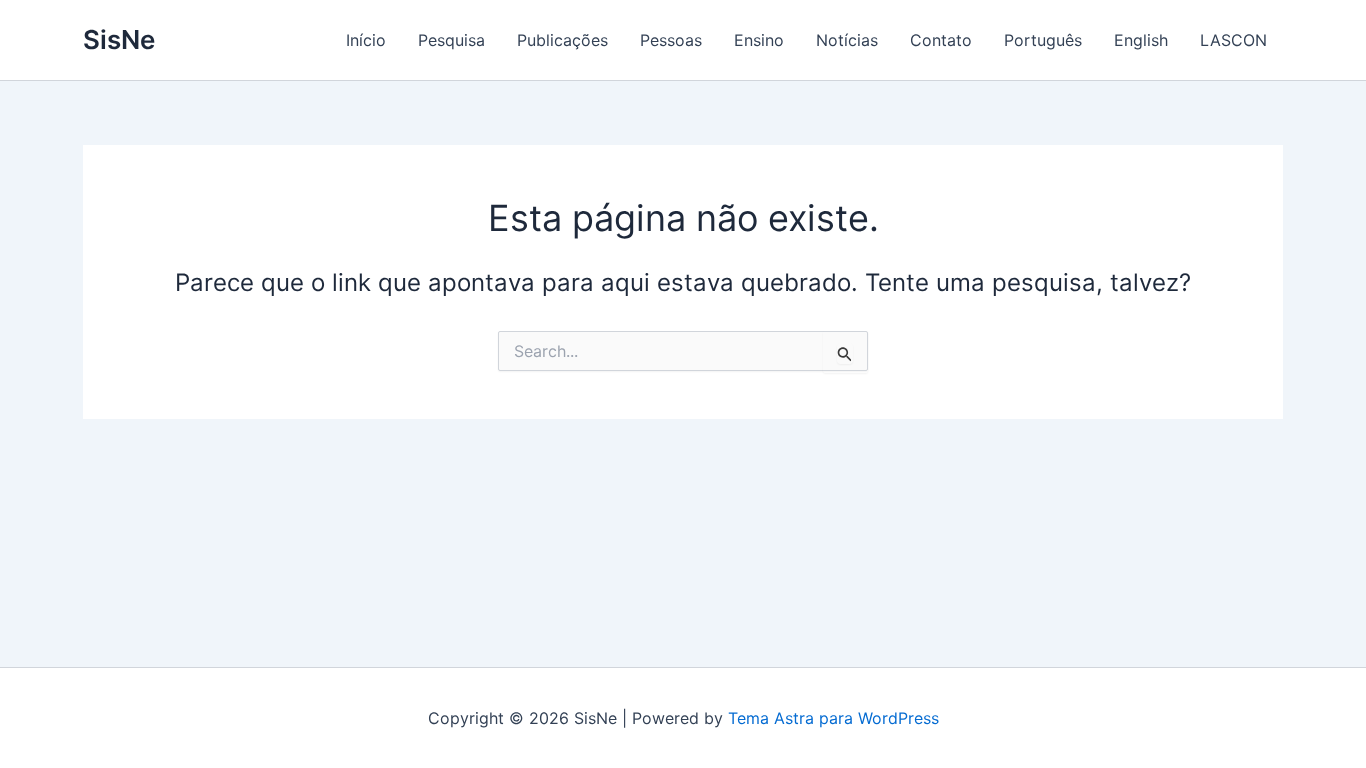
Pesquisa (451, 40)
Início (366, 40)
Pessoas (671, 40)
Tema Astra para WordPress (833, 718)
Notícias (847, 40)
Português (1043, 40)
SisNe (119, 39)
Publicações (562, 40)
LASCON (1233, 40)
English (1141, 40)
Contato (941, 40)
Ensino (759, 40)
